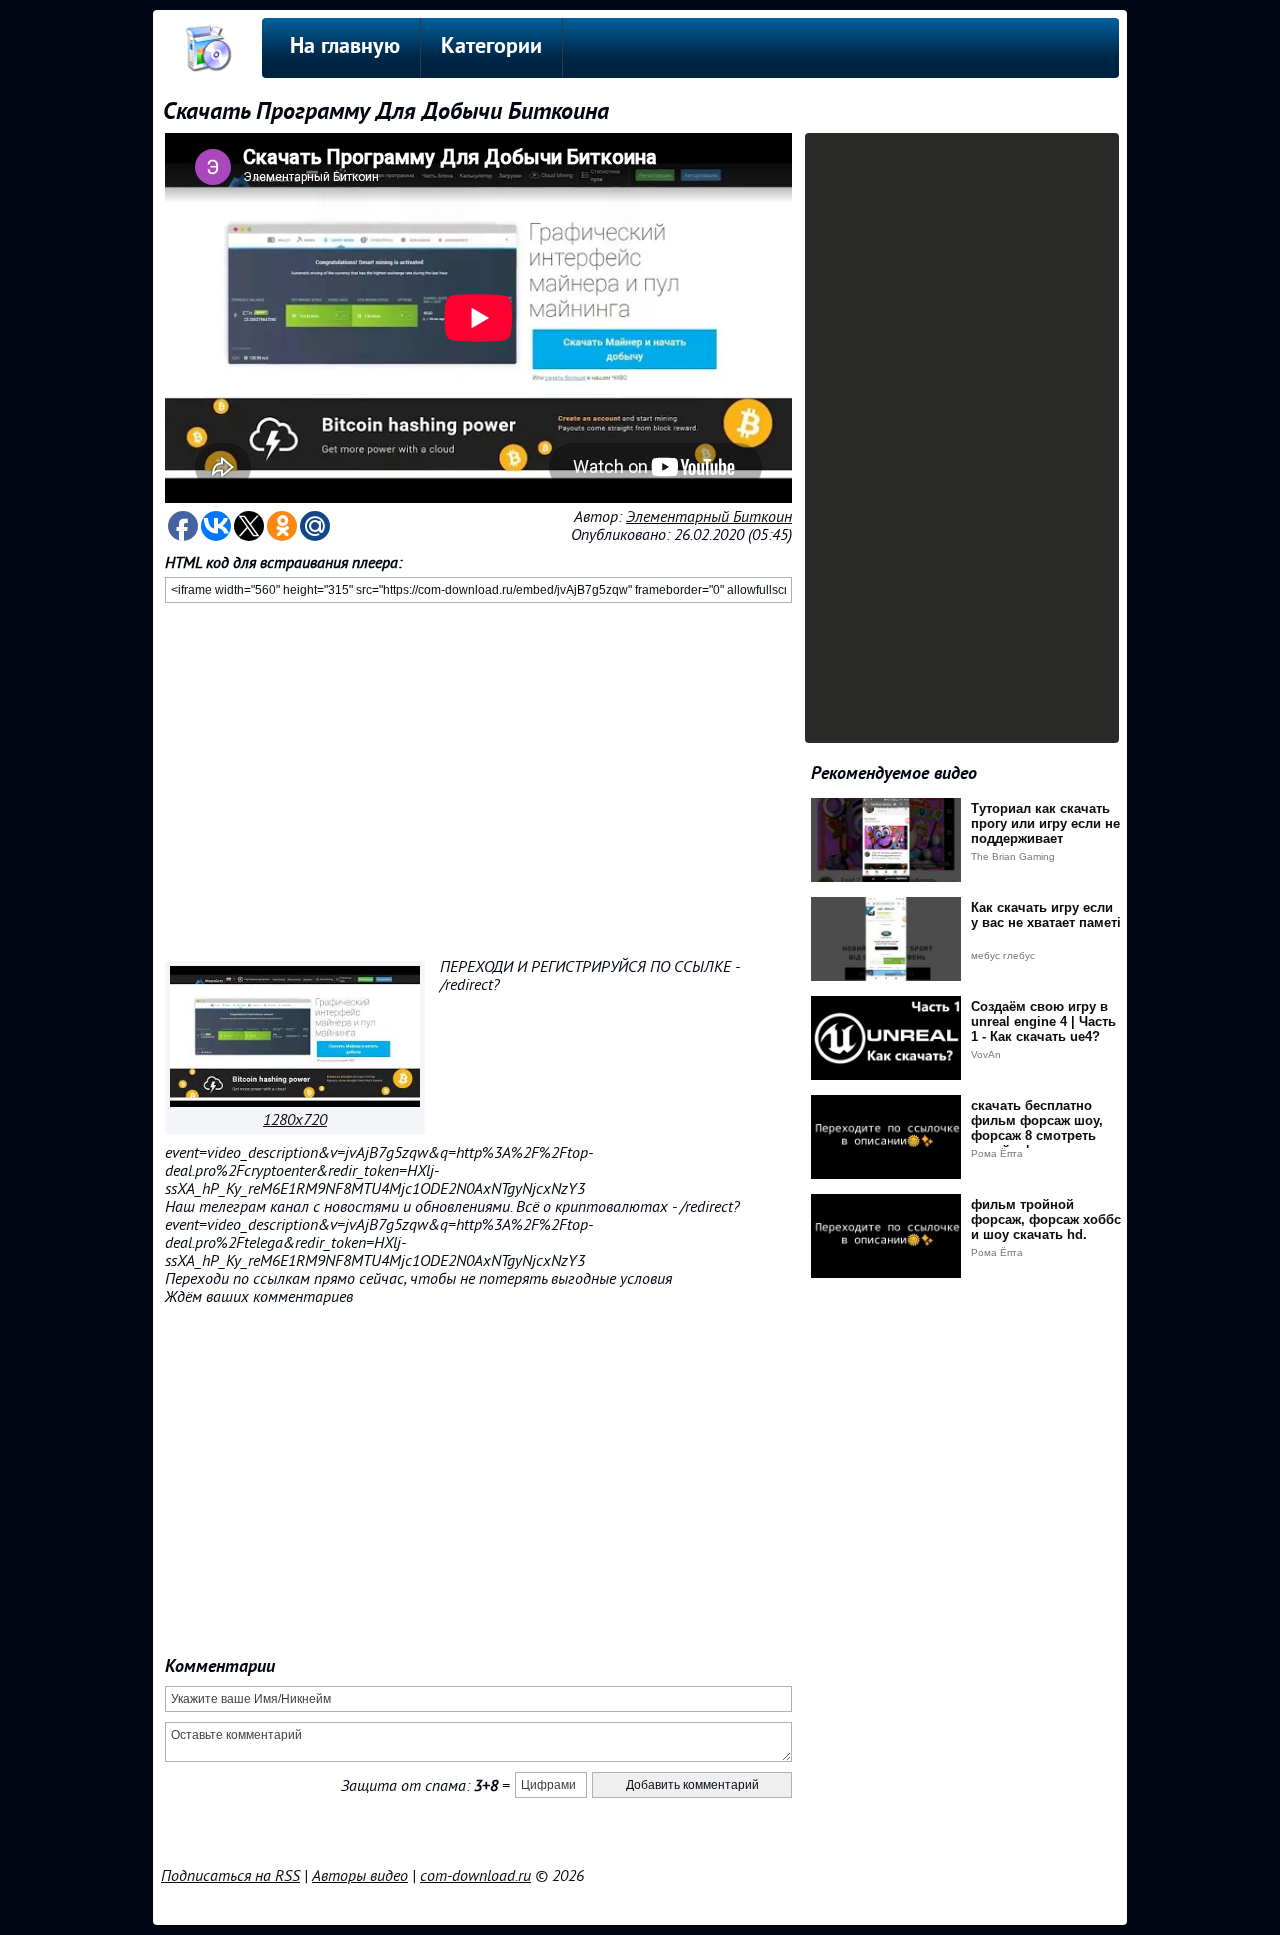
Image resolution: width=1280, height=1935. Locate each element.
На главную (345, 47)
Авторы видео (360, 1876)
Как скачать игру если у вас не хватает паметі (1046, 915)
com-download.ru (475, 1876)
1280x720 (295, 1120)
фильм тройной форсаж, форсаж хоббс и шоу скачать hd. (1046, 1219)
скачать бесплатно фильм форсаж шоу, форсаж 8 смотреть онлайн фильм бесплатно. (1037, 1135)
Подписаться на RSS (230, 1876)
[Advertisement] (478, 778)
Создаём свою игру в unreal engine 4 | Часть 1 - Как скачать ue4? (1043, 1021)
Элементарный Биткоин (709, 517)
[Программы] (295, 1102)
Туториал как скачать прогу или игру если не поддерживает (1045, 823)
